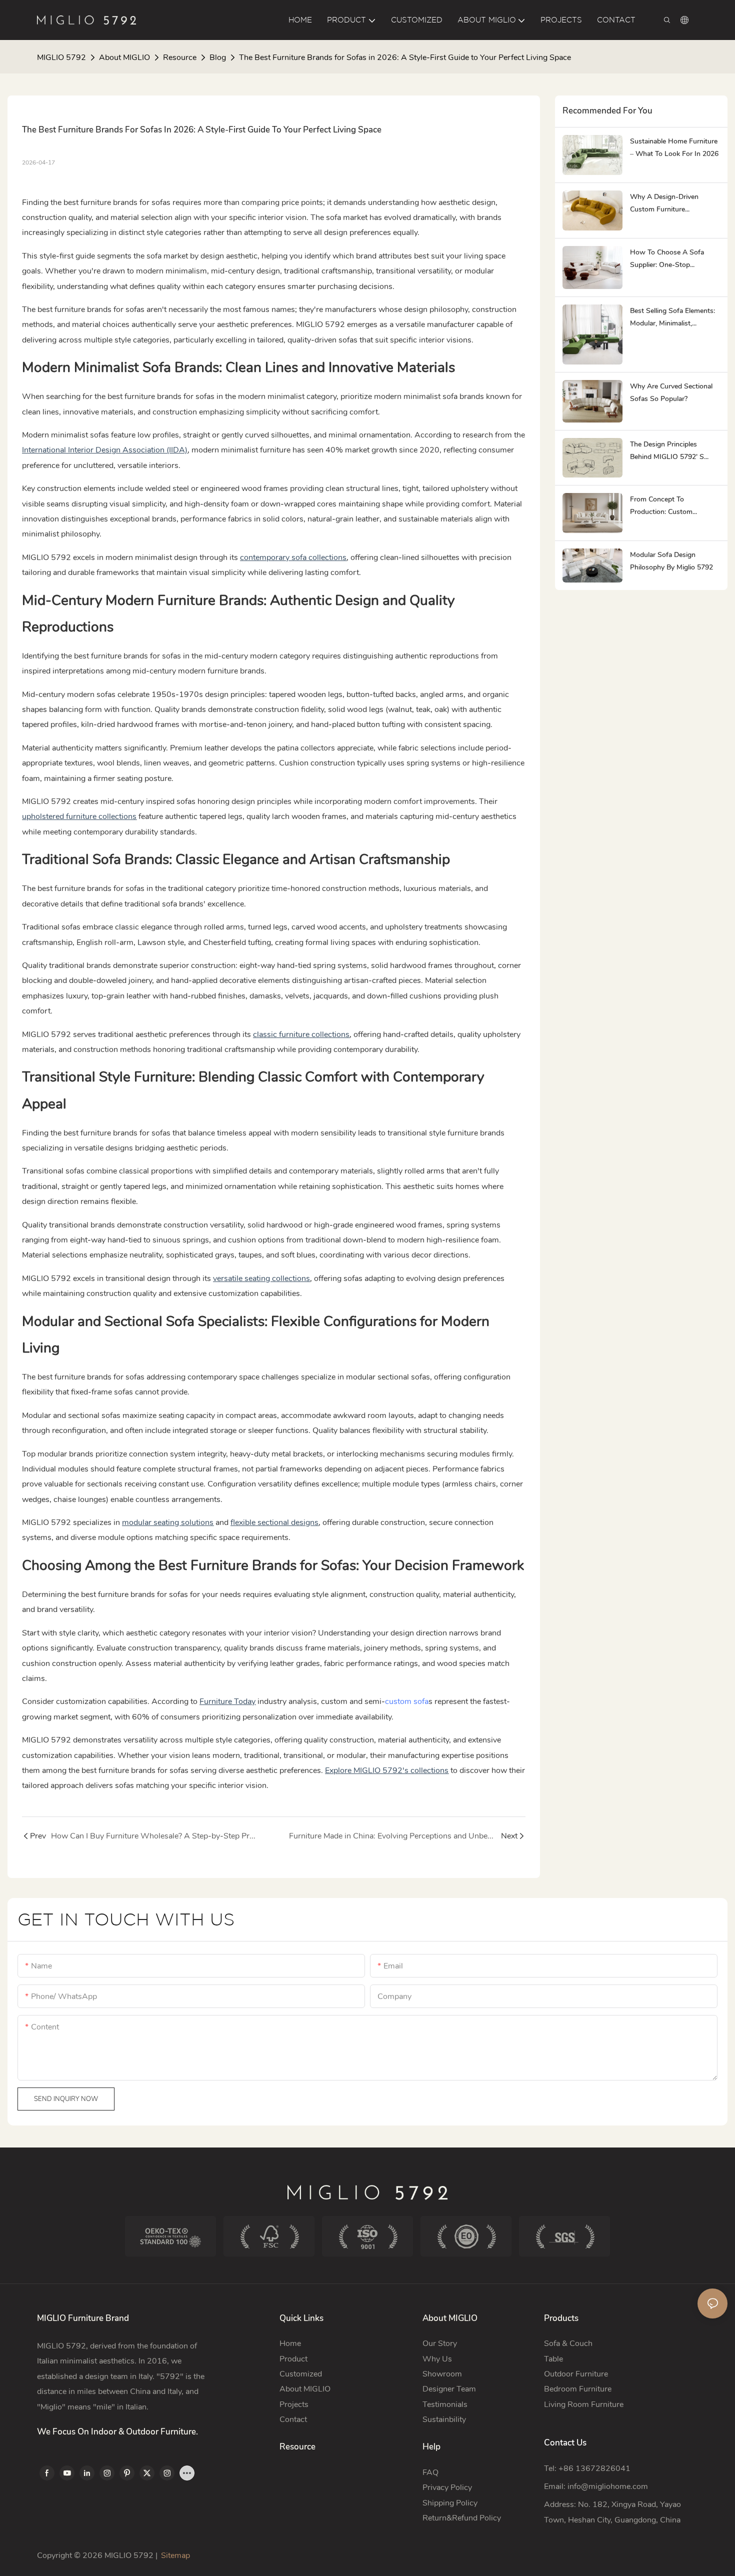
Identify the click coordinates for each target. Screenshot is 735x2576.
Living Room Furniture (584, 2404)
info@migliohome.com (608, 2486)
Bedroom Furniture (578, 2389)
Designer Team (449, 2389)
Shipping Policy (450, 2503)
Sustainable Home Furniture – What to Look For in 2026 (674, 147)
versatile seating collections (261, 1278)
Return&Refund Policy (462, 2518)
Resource (180, 57)
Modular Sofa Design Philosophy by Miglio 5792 (671, 561)
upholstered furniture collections (79, 816)
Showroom (442, 2374)
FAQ (430, 2472)
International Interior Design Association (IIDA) (105, 450)
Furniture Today (227, 1701)
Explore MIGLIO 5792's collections (387, 1770)
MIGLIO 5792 (61, 57)
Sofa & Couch (568, 2343)
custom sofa (407, 1701)
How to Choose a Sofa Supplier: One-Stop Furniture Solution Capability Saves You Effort (674, 259)
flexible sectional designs (274, 1522)
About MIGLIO (124, 57)
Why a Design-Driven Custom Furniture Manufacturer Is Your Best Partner (671, 204)
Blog (218, 57)
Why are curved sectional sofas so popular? (671, 392)
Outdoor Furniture (576, 2374)
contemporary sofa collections (293, 557)
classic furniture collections (301, 1034)
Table (553, 2359)
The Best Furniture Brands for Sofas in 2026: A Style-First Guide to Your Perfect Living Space (405, 57)
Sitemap (175, 2555)
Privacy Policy (447, 2487)
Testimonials (445, 2404)
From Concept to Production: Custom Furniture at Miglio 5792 (668, 506)
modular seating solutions (168, 1522)
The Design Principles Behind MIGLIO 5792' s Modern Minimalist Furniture (674, 451)
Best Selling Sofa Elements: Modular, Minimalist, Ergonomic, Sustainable (672, 318)
